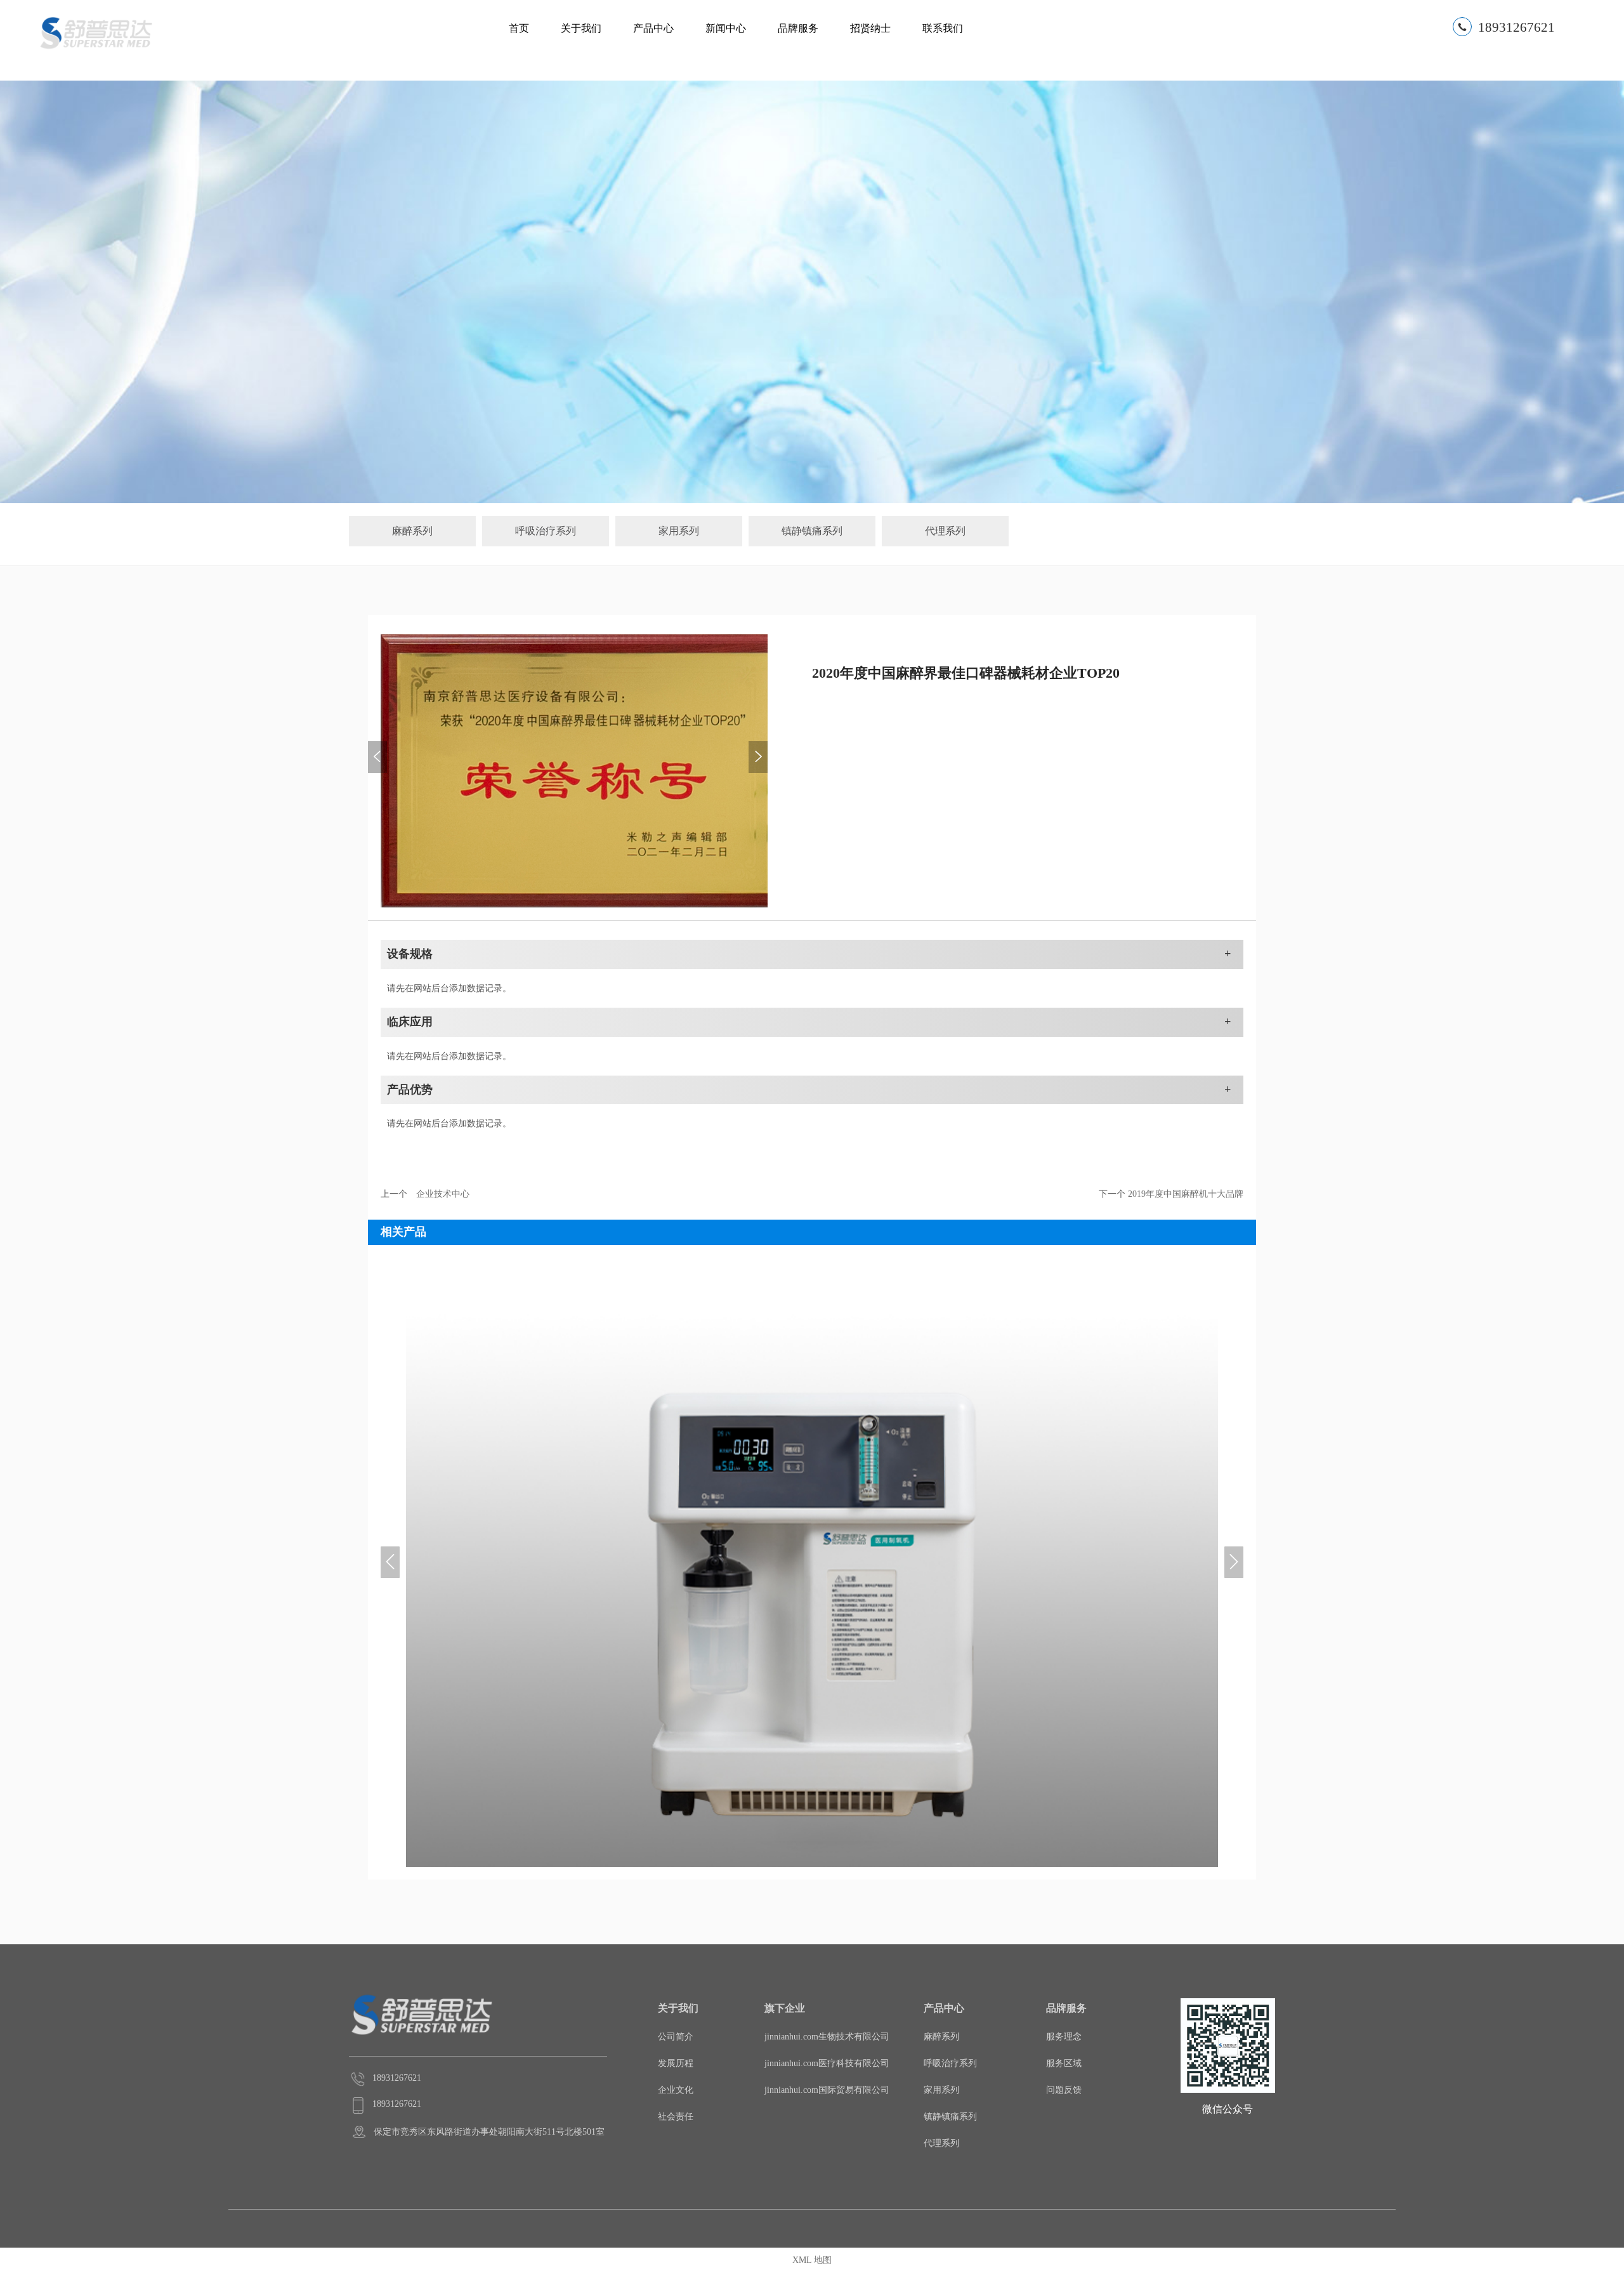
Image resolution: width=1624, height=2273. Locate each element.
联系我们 (943, 28)
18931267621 (1516, 27)
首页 (519, 28)
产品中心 (653, 28)
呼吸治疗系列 (546, 531)
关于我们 (581, 28)
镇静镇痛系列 (812, 531)
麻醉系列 (412, 531)
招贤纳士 (870, 28)
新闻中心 (726, 28)
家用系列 (679, 531)
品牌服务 (798, 28)
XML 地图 (812, 2260)
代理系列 (945, 531)
